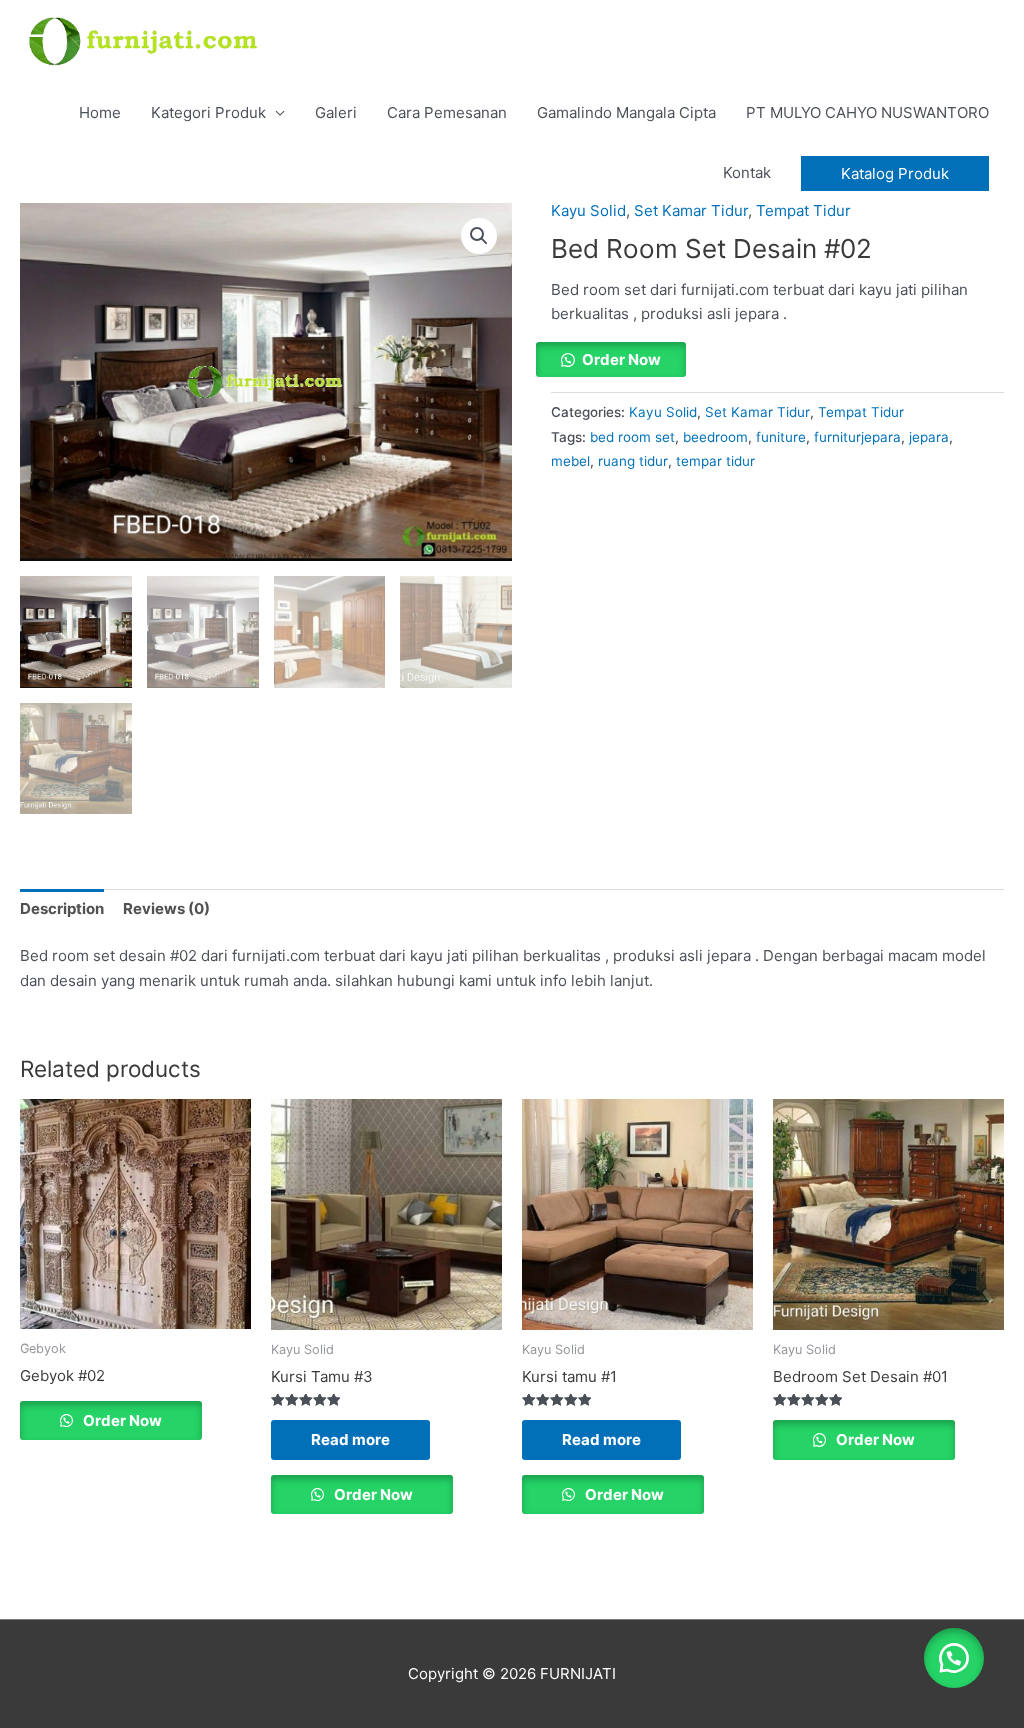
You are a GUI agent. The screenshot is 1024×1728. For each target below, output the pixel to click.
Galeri (336, 112)
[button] (895, 173)
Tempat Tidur (803, 210)
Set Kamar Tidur (691, 210)
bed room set (632, 437)
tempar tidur (715, 461)
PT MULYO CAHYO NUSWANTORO (867, 112)
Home (100, 112)
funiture (781, 437)
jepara (929, 437)
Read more (350, 1439)
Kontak (747, 172)
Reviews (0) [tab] (166, 908)
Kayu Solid (588, 210)
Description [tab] (62, 908)
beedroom (715, 437)
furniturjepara (857, 437)
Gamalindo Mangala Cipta (626, 112)
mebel (570, 461)
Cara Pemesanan (447, 112)
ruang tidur (633, 461)
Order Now (621, 359)
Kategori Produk (208, 112)
